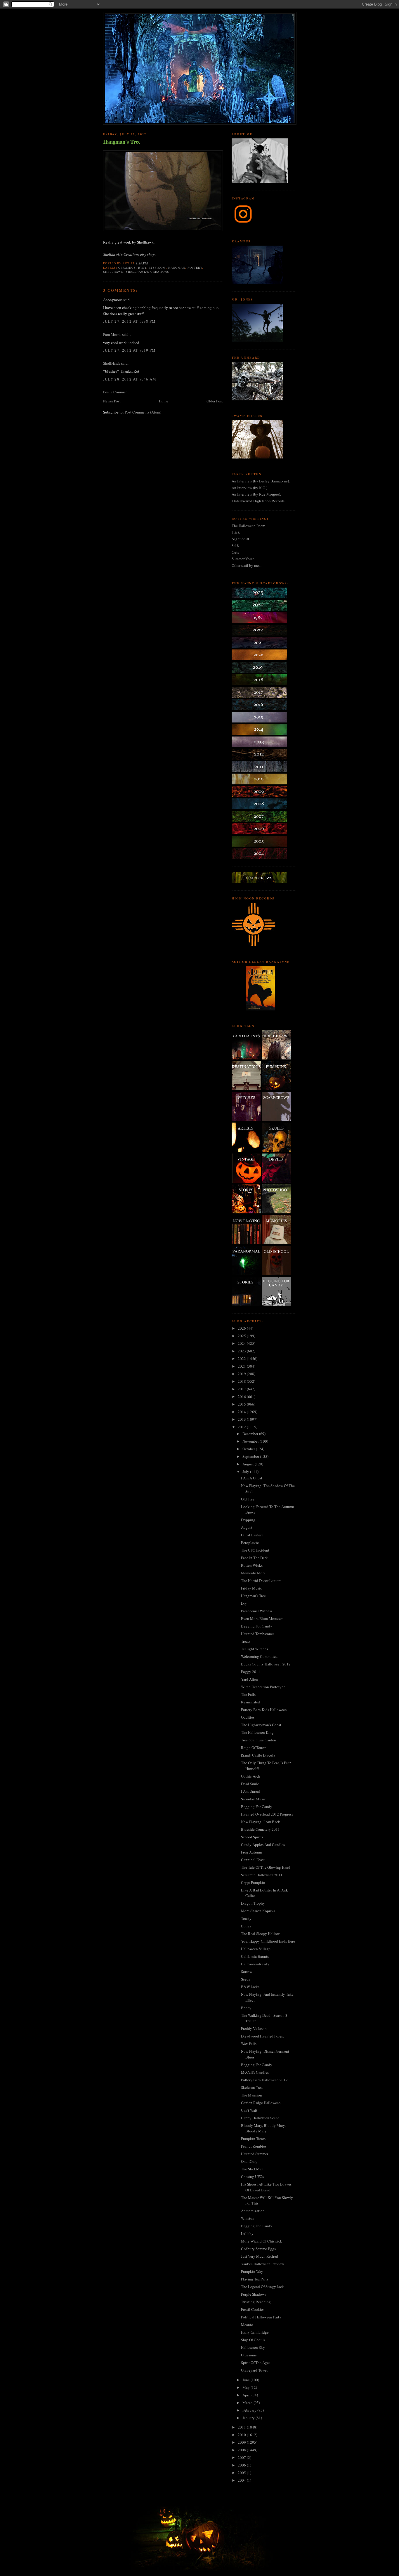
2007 (242, 2457)
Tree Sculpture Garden (259, 1740)
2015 (242, 1404)
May (247, 2387)
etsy (142, 267)
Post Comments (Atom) (143, 412)
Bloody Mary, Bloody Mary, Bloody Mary (263, 2128)
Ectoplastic (250, 1543)
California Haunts (255, 1956)
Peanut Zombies (254, 2146)
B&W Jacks (250, 1987)
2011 (242, 2427)
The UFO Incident (255, 1550)
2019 (242, 1374)
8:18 (235, 546)
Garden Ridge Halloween (261, 2103)
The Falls (248, 1694)
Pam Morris (112, 334)
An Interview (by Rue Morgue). (256, 494)
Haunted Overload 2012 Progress (267, 1814)
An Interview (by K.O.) (249, 488)
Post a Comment (116, 392)
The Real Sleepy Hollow (260, 1934)
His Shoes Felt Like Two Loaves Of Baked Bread (266, 2187)
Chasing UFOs (252, 2177)
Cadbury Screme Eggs (258, 2249)
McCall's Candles (255, 2072)
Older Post (215, 401)
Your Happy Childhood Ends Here (268, 1941)
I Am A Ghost (252, 1478)
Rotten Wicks (252, 1565)
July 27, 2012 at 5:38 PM (129, 321)
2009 (242, 2442)
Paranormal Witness (257, 1611)
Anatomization (253, 2211)
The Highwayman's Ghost (261, 1725)
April (247, 2395)
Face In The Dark (254, 1558)
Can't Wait (249, 2110)
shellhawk (113, 272)
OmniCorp (249, 2161)
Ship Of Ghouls (253, 2340)
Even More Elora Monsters (262, 1618)
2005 (242, 2473)
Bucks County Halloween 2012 (266, 1664)
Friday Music (251, 1588)
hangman (177, 267)
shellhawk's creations (148, 272)
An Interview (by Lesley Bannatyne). (261, 481)
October (249, 1449)
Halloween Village (256, 1949)
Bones (246, 1926)
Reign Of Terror (253, 1748)
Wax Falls (249, 2044)
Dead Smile (250, 1784)
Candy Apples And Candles (263, 1844)
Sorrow (247, 1971)
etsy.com (157, 267)
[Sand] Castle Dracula (258, 1755)
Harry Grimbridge (255, 2332)
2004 (242, 2480)
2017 (242, 1389)
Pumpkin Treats (253, 2139)
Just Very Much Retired (260, 2256)
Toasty (246, 1918)
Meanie (247, 2325)
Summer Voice (243, 559)
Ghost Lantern (252, 1535)
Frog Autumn (251, 1852)
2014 (242, 1412)
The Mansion (251, 2095)
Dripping (248, 1520)
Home (164, 401)
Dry (244, 1603)
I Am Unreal (250, 1791)
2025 (242, 1336)
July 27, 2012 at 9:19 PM (129, 350)
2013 (242, 1419)
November (251, 1441)
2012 (242, 1427)
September (251, 1456)
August (249, 1464)
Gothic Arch (251, 1776)
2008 (242, 2450)
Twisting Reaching (256, 2302)
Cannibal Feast (253, 1860)
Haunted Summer (255, 2154)
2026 (242, 1328)
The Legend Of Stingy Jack (262, 2287)
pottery (195, 267)
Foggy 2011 (251, 1672)
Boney (246, 2008)
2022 (242, 1359)
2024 (242, 1343)
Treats (246, 1641)
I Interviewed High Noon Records (258, 501)
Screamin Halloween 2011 (262, 1875)
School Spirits (252, 1837)
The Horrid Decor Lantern (261, 1580)
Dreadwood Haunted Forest (262, 2036)
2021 (242, 1366)
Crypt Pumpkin (253, 1882)
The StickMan (252, 2169)
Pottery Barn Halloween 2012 (264, 2080)
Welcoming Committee (259, 1656)
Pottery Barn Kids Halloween (264, 1710)
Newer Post (112, 401)
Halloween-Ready (255, 1964)
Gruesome (249, 2355)
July (246, 1472)
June (247, 2380)
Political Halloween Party (261, 2317)
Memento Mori (253, 1573)
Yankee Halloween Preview (262, 2264)
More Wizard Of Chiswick (262, 2241)
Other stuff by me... (247, 565)
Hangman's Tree (122, 142)
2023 (242, 1351)
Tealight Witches (254, 1649)
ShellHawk (112, 363)
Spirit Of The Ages (256, 2363)
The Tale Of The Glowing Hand (266, 1867)
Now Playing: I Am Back (261, 1822)
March (248, 2403)
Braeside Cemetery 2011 (260, 1829)
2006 (242, 2465)
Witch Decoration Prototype (263, 1687)
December (251, 1434)
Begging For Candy (257, 1626)
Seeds (246, 1979)
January (249, 2418)
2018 (242, 1381)
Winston (248, 2218)
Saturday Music (253, 1799)
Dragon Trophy (253, 1903)
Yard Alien (249, 1679)
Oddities (248, 1717)
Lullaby (247, 2233)
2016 (242, 1396)
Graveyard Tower (254, 2370)
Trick (236, 532)
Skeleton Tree (252, 2087)
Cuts (235, 552)
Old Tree (248, 1499)
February (250, 2410)
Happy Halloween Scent (260, 2118)
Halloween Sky (253, 2347)
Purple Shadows (254, 2294)
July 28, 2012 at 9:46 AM (130, 379)
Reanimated (250, 1702)
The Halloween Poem (248, 526)
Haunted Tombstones (258, 1634)
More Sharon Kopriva (258, 1911)
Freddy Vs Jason (254, 2028)
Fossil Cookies (253, 2309)
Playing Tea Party (255, 2279)
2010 (242, 2435)
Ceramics (127, 267)
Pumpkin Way (252, 2271)
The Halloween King (257, 1732)
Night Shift (240, 539)
